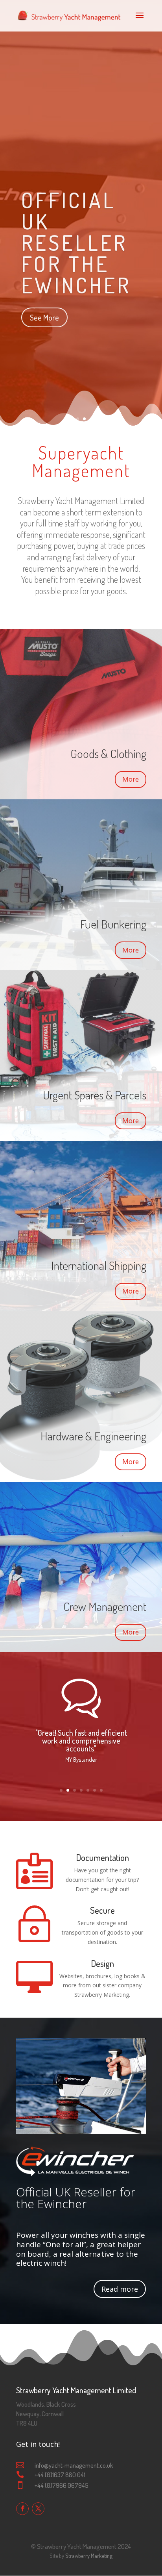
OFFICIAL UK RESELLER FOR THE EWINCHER (76, 240)
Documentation (102, 1857)
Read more (120, 2289)
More (131, 779)
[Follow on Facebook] (22, 2509)
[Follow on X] (38, 2509)
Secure (102, 1910)
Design (102, 1963)
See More (44, 315)
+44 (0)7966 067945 (62, 2485)
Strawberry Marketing (89, 2556)
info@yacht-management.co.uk (74, 2465)
